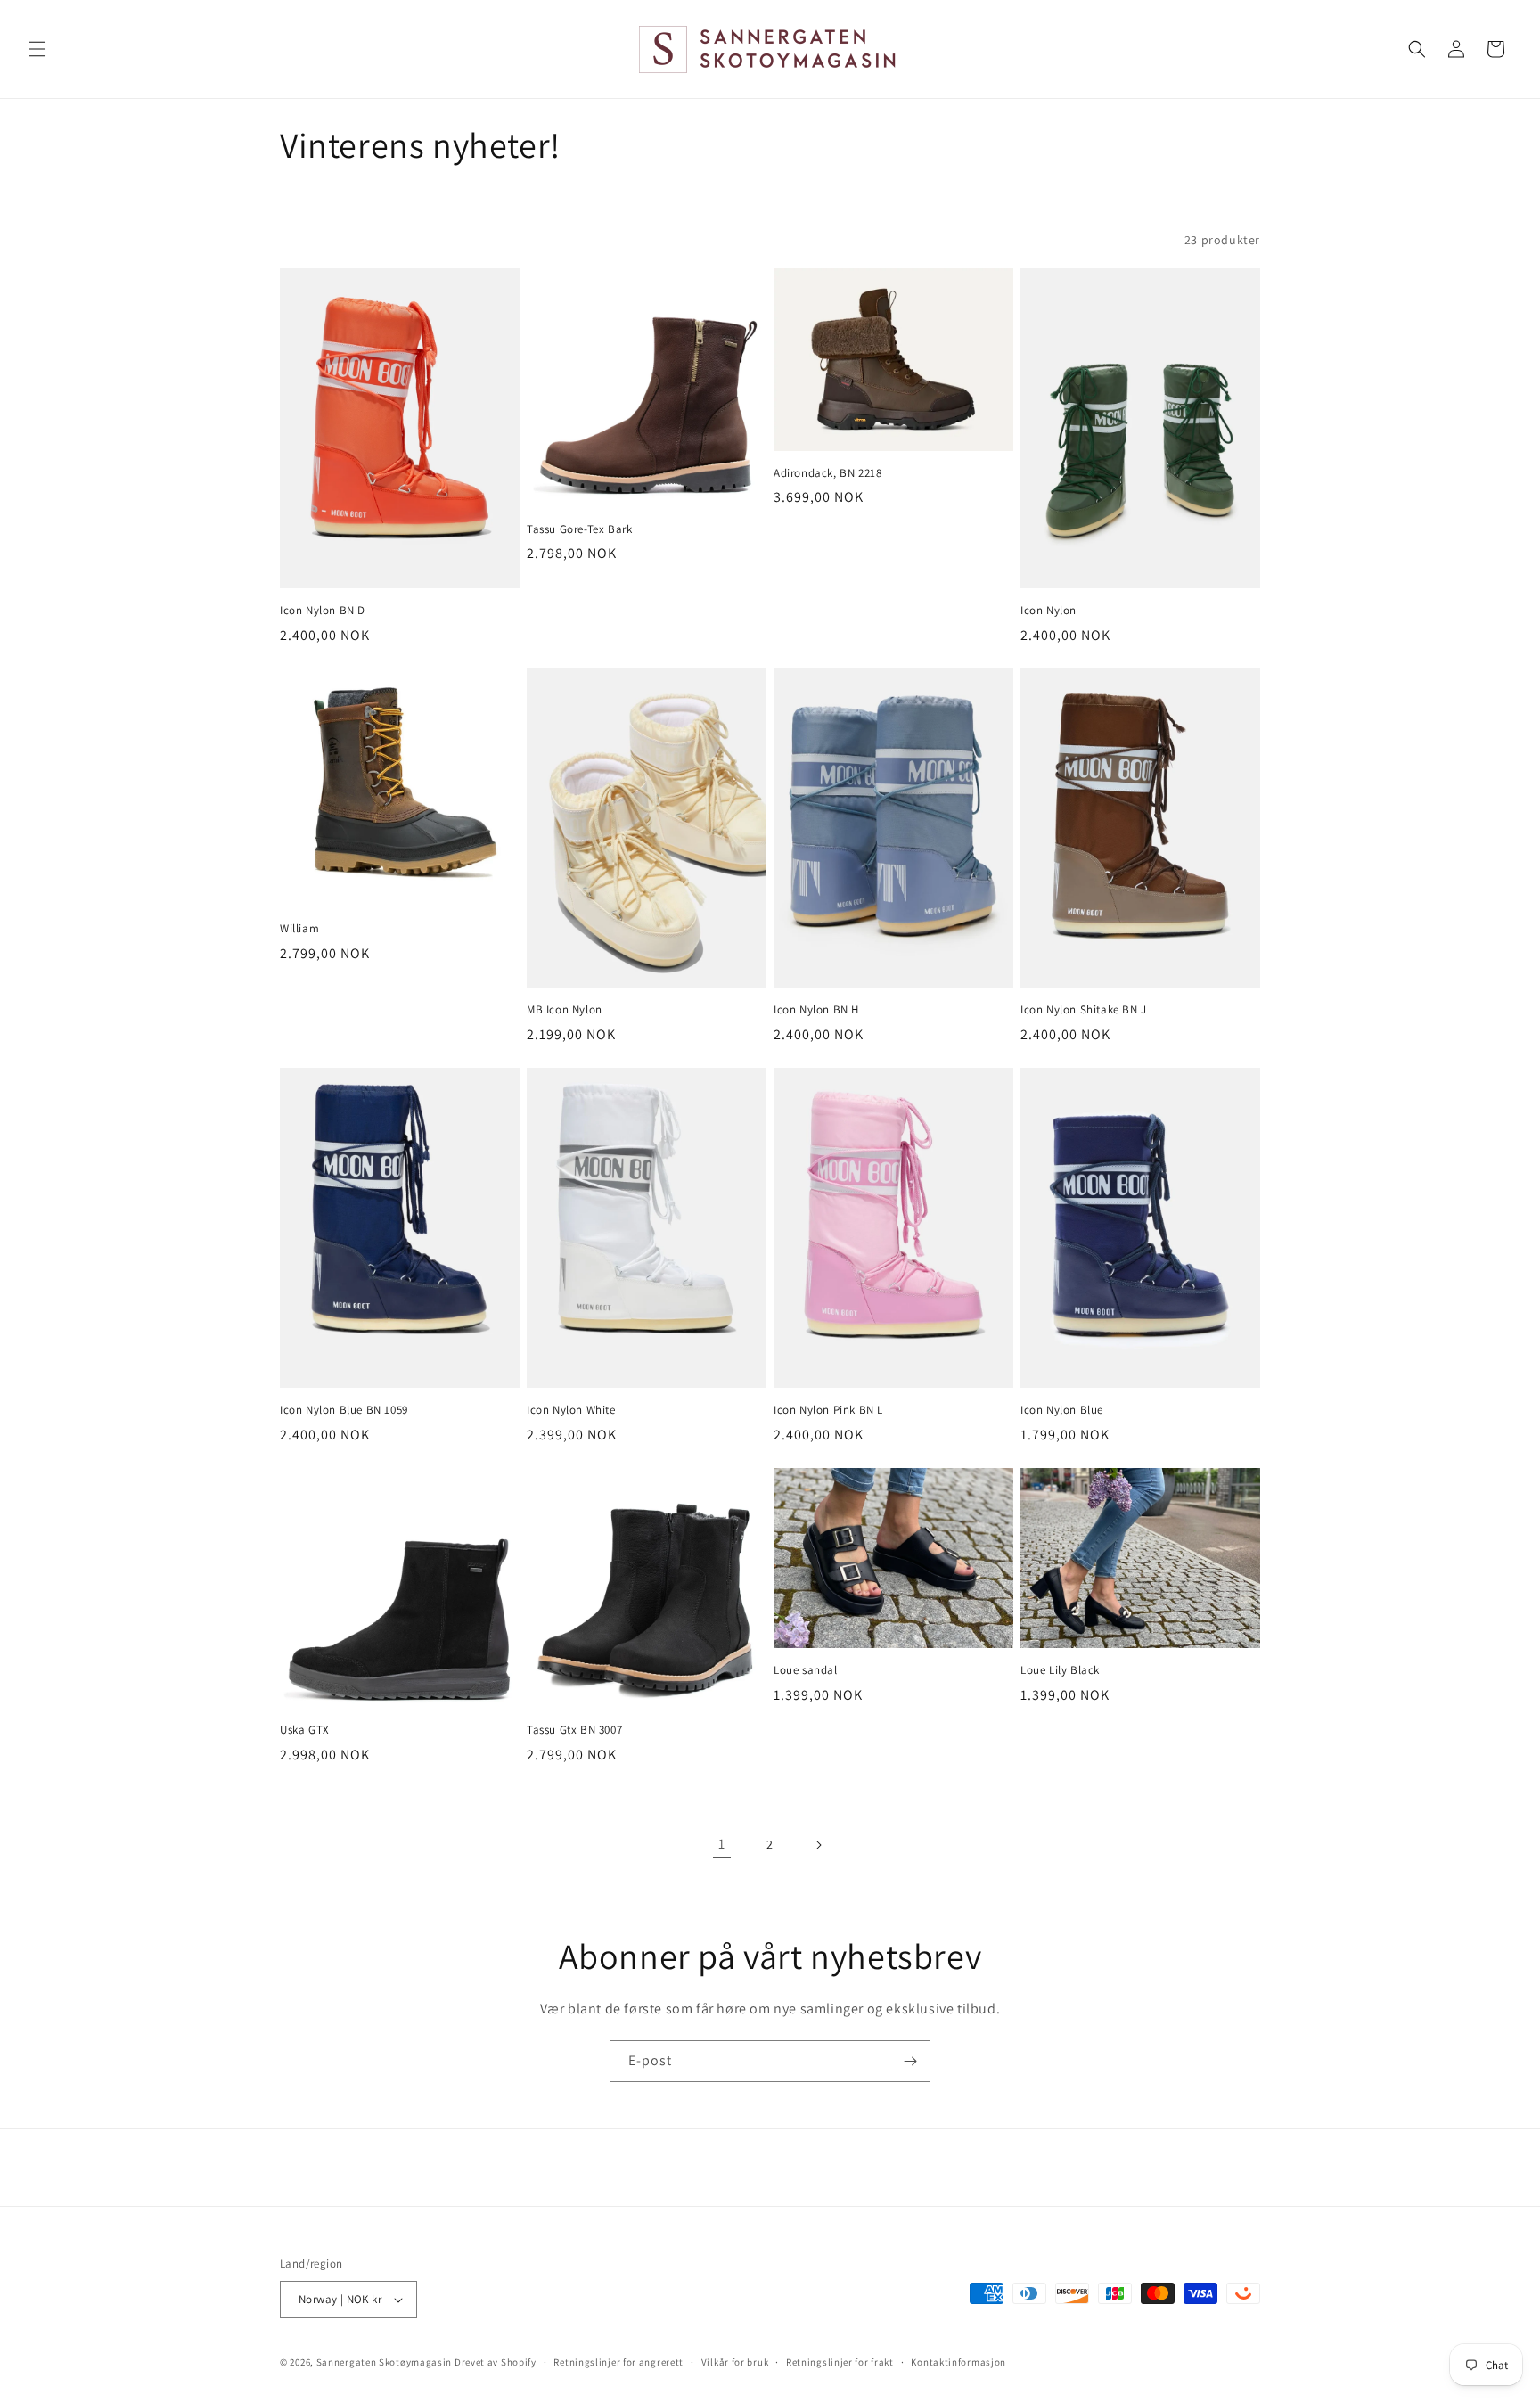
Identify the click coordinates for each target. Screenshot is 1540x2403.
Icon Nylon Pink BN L (828, 1410)
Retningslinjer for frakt (840, 2362)
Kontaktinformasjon (958, 2362)
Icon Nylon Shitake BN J (1084, 1010)
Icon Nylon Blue (1062, 1410)
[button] (37, 49)
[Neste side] (818, 1845)
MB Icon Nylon (565, 1010)
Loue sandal (806, 1670)
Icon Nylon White (571, 1410)
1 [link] (722, 1844)
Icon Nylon (1049, 611)
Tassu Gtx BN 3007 (574, 1730)
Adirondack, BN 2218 (827, 473)
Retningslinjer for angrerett (618, 2362)
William (299, 929)
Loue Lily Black (1060, 1670)
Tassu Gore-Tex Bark (579, 529)
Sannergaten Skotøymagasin (385, 2362)
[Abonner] (910, 2061)
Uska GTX (305, 1730)
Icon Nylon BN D (323, 611)
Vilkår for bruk (735, 2362)
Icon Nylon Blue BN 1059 (344, 1410)
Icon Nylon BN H (816, 1010)
